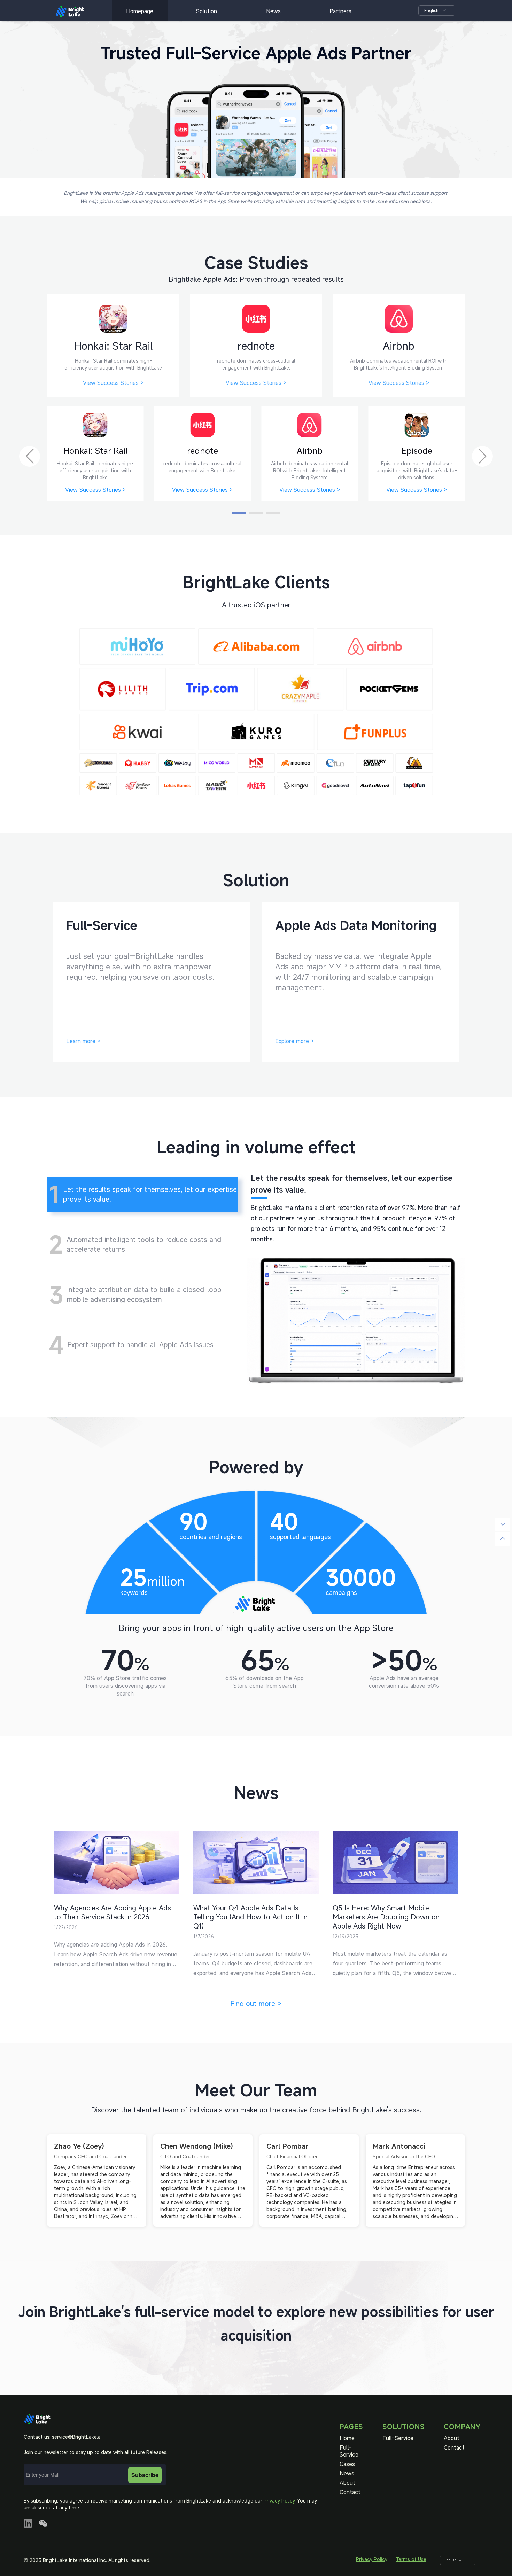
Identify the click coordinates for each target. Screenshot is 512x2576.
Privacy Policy (279, 2501)
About (347, 2483)
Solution (207, 11)
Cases (347, 2464)
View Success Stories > (113, 383)
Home (347, 2438)
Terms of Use (411, 2559)
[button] (239, 513)
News (273, 11)
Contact (350, 2492)
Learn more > (83, 1041)
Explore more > (294, 1041)
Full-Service (349, 2451)
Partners (340, 11)
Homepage (140, 11)
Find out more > (256, 2004)
